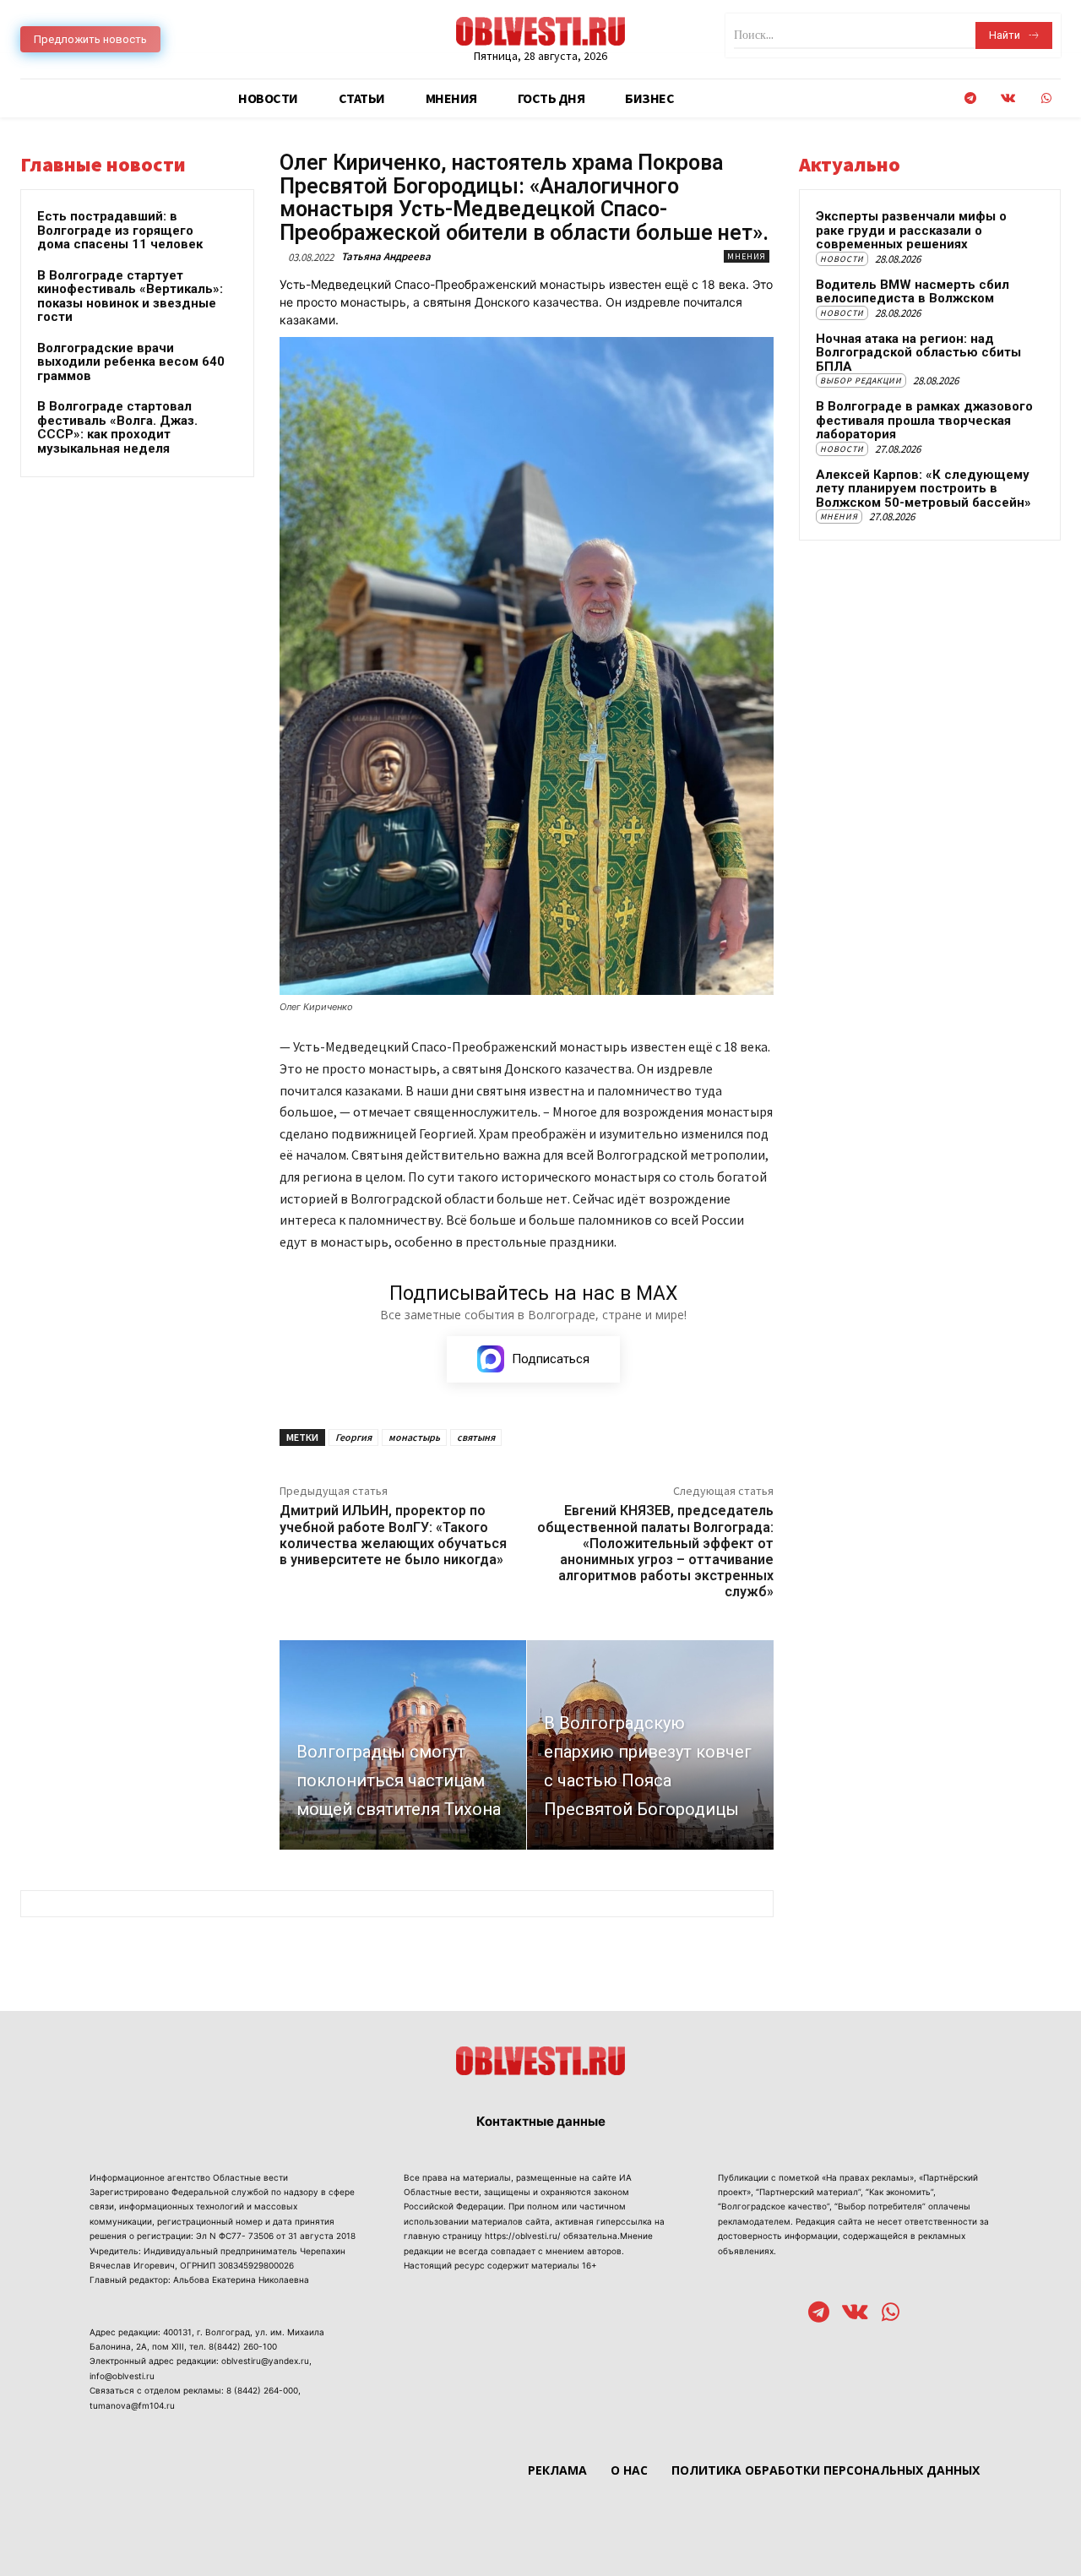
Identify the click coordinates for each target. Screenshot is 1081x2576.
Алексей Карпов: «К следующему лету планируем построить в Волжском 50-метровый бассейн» (923, 489)
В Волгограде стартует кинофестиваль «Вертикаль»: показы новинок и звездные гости (130, 296)
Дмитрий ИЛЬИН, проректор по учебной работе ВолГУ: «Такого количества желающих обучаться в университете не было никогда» (393, 1535)
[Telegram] (970, 98)
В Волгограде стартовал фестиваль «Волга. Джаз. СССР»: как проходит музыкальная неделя (117, 427)
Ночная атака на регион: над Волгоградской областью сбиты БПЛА (918, 353)
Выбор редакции (861, 380)
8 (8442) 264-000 (262, 2390)
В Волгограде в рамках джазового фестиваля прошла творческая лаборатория (924, 420)
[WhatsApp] (1046, 98)
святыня (476, 1437)
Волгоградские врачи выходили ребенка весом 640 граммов (131, 362)
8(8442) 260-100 (243, 2346)
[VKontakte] (1008, 98)
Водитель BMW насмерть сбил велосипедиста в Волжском (913, 292)
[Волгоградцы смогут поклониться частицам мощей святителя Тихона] (403, 1745)
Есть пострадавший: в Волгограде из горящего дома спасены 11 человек (120, 230)
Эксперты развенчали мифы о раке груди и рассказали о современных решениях (911, 230)
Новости (842, 259)
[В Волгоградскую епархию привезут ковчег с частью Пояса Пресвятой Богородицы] (650, 1745)
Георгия (353, 1437)
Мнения (747, 256)
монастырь (414, 1437)
